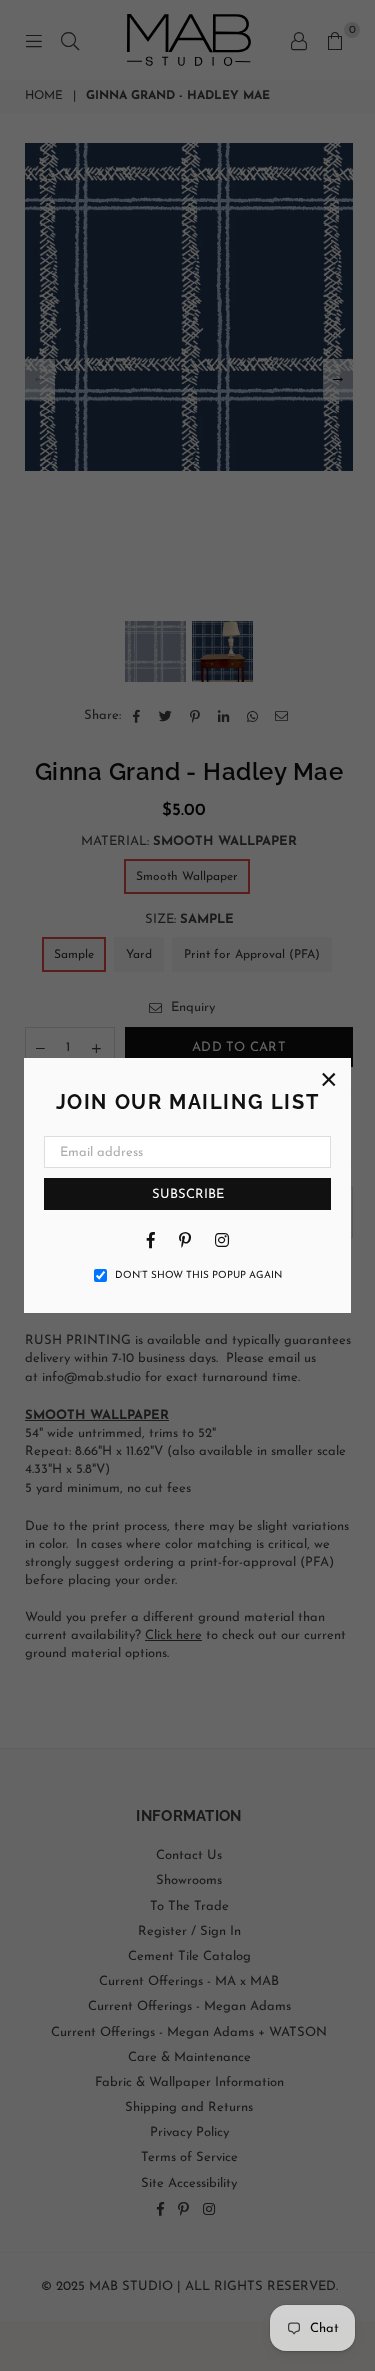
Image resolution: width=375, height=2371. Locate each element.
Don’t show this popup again (198, 1275)
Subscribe (188, 1194)
